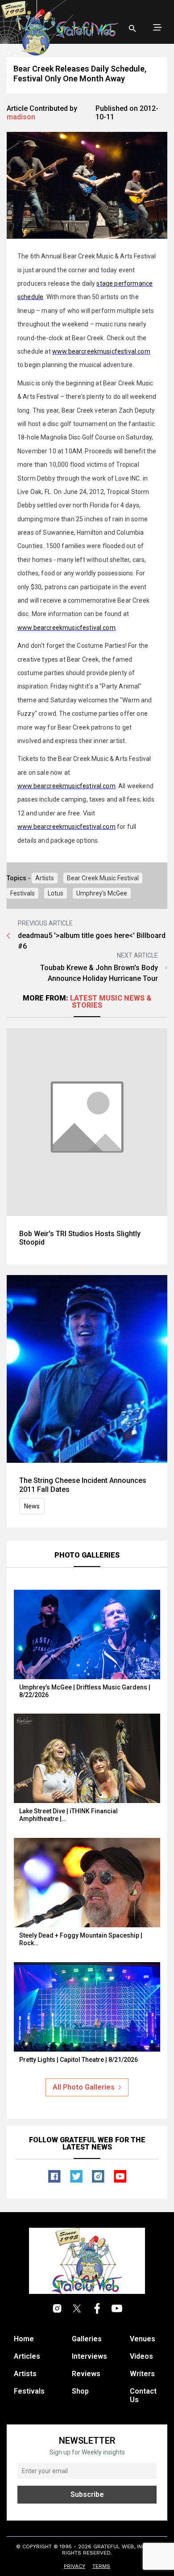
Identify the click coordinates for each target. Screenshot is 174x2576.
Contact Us (143, 2395)
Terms (101, 2566)
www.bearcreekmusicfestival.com (101, 351)
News (32, 1506)
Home (24, 2339)
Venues (143, 2339)
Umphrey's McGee (102, 893)
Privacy (75, 2566)
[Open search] (133, 29)
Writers (142, 2374)
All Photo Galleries (84, 2087)
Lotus (56, 893)
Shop (80, 2391)
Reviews (86, 2374)
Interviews (89, 2356)
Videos (141, 2356)
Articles (27, 2356)
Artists (45, 878)
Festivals (23, 893)
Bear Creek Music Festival (103, 878)
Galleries (87, 2339)
